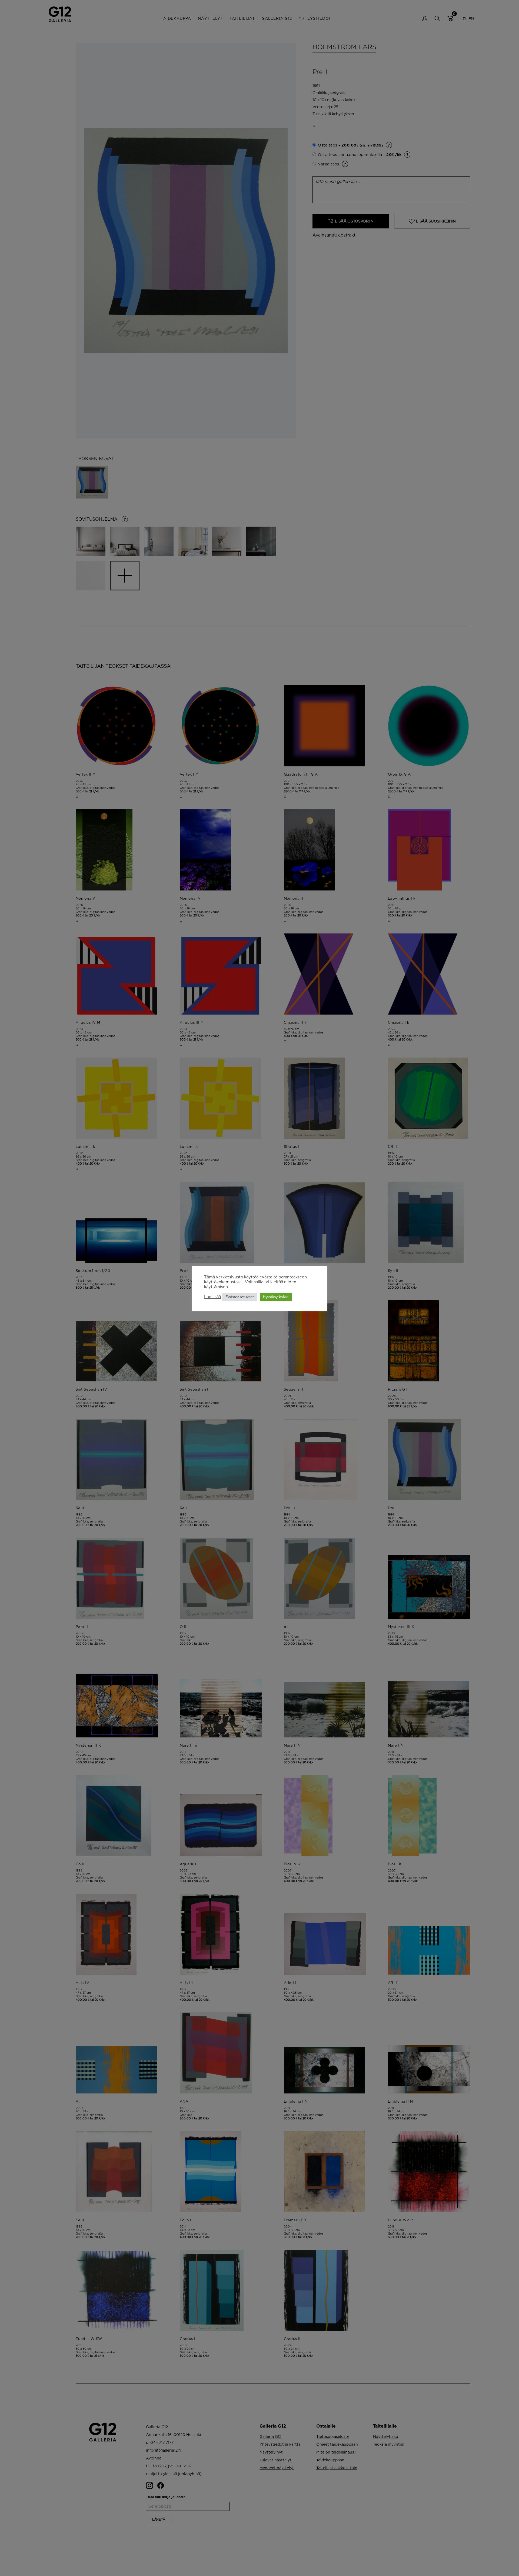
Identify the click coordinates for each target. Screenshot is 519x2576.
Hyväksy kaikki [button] (276, 1297)
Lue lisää (212, 1297)
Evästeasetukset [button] (240, 1297)
